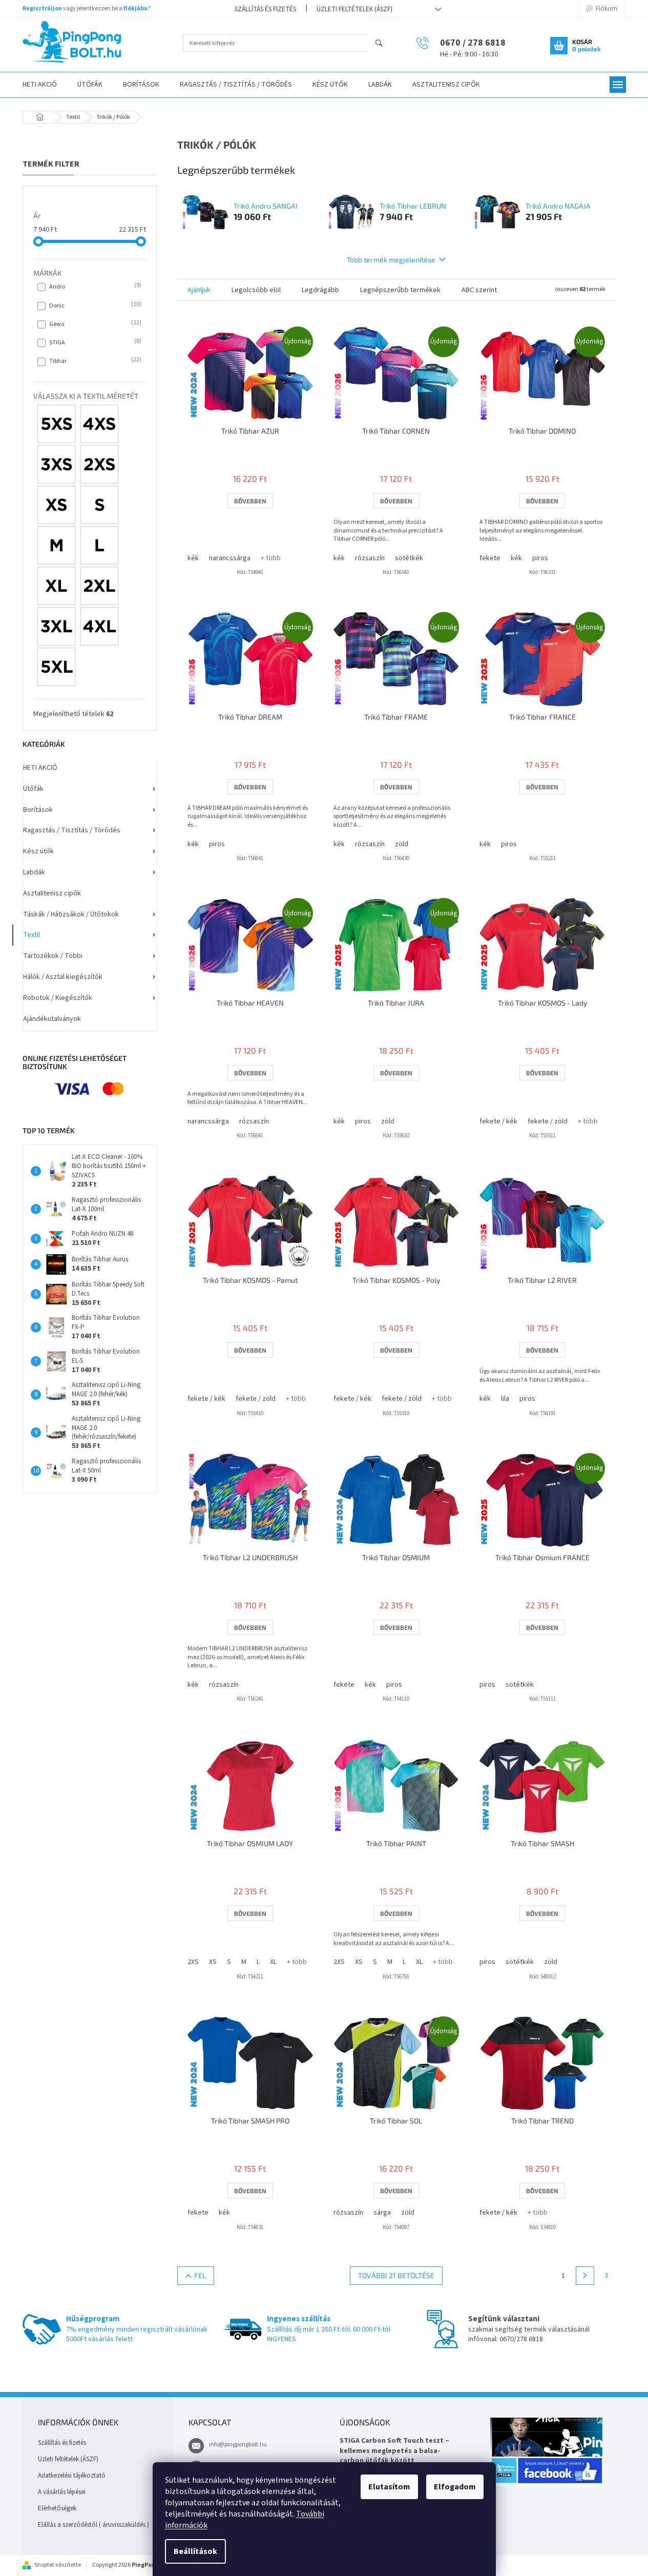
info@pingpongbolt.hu (238, 2445)
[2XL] (99, 586)
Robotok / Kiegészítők (58, 998)
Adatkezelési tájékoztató (72, 2476)
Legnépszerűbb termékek (400, 290)
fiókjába (135, 8)
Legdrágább (320, 290)
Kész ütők (38, 851)
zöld (402, 844)
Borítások (38, 810)
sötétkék (409, 558)
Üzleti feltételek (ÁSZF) (354, 9)
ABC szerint (479, 290)
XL (273, 1962)
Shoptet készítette (58, 2565)
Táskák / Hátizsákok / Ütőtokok (71, 914)
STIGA (94, 342)
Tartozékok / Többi (53, 956)
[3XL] (56, 626)
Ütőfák (33, 789)
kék (193, 558)
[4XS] (99, 424)
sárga (382, 2213)
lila (505, 1399)
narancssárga (230, 558)
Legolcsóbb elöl (256, 290)
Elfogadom (455, 2487)
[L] (99, 545)
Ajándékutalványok (52, 1019)
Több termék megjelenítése (391, 260)
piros (540, 558)
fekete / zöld (548, 1121)
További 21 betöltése (396, 2275)
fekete (490, 558)
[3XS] (56, 464)
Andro (94, 287)
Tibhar (94, 361)
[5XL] (56, 667)
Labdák (34, 872)
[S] (99, 505)
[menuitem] (40, 85)
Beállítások (195, 2551)
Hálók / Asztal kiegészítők (63, 977)
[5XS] (56, 424)
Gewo (94, 324)
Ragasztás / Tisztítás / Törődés (72, 830)
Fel (200, 2275)
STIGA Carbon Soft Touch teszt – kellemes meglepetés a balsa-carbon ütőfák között (394, 2451)
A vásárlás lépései (62, 2492)
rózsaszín (370, 558)
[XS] (56, 505)
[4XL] (99, 626)
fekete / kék (498, 1121)
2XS (193, 1962)
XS (213, 1962)
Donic (94, 305)
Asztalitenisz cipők (52, 893)
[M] (56, 545)
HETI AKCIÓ (40, 768)
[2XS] (99, 464)
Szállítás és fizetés (265, 9)
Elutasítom (389, 2487)
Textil (32, 935)
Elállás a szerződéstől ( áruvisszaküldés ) (93, 2525)
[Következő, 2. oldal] (585, 2276)
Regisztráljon (42, 8)
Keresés (383, 44)
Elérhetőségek (57, 2508)
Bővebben (250, 501)
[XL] (56, 586)
